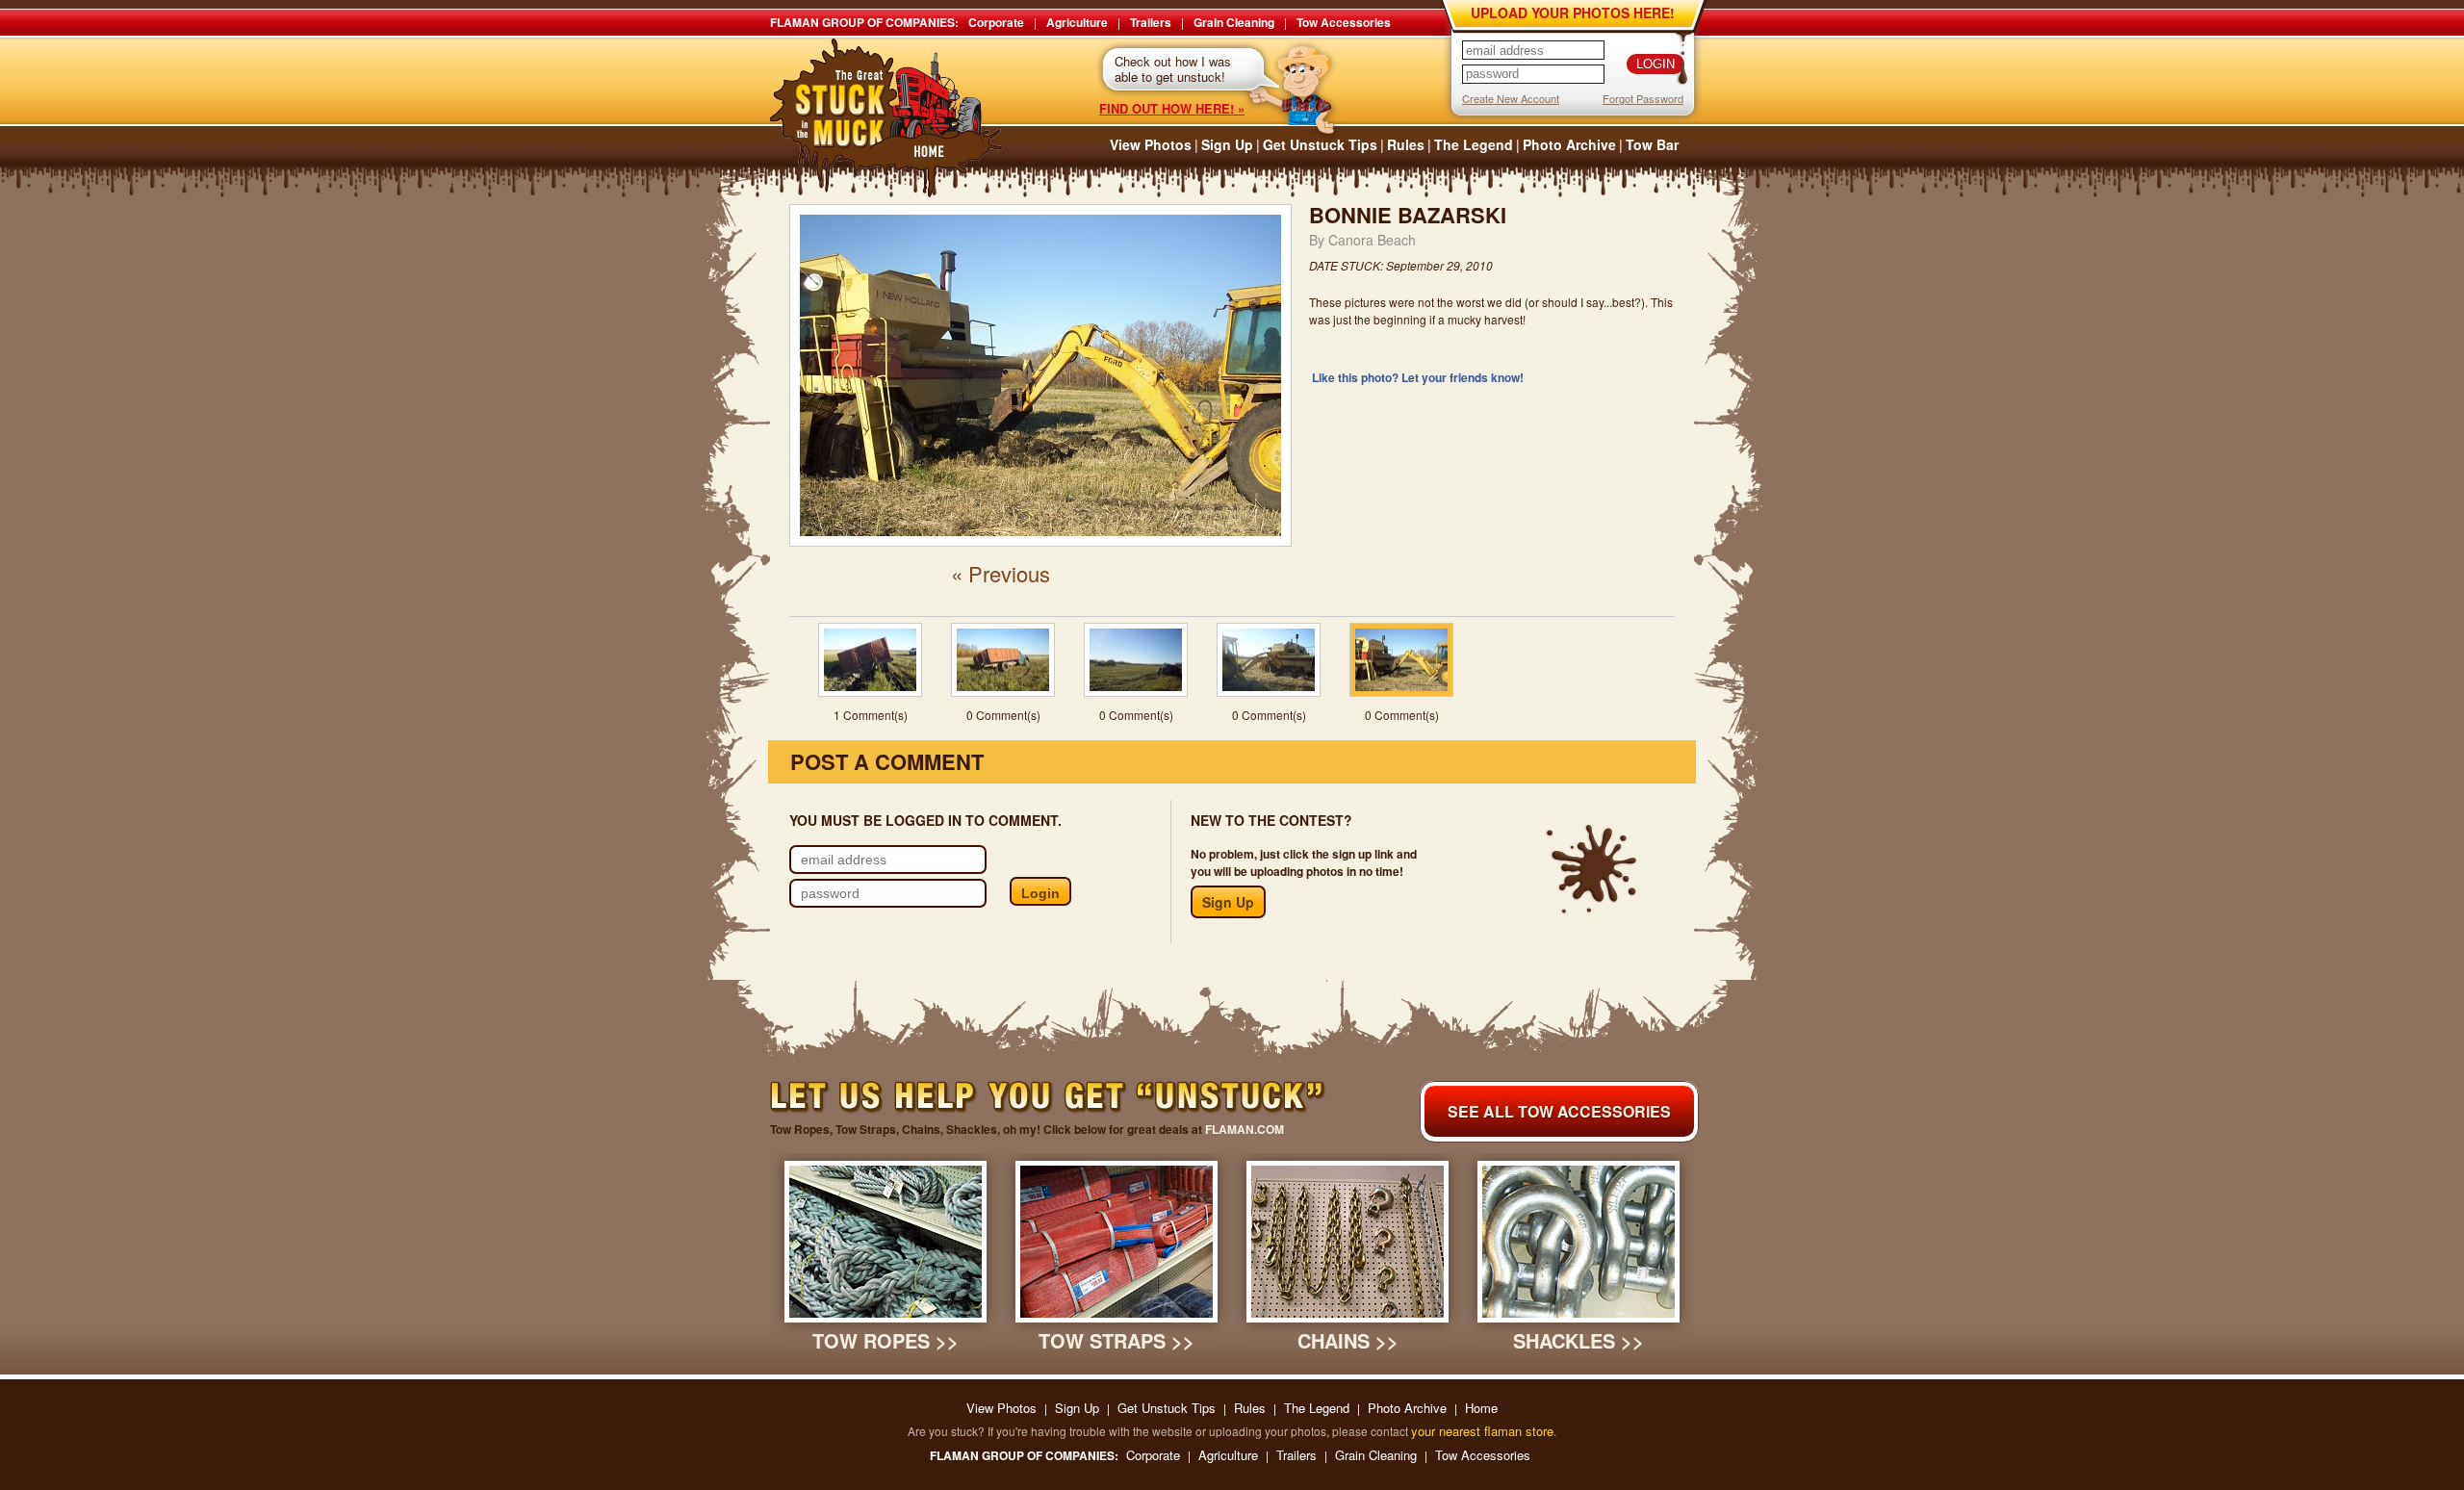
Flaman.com (1245, 1129)
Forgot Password (1643, 98)
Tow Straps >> (1116, 1340)
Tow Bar (1652, 144)
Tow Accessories (1344, 22)
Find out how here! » (1172, 108)
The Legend (1474, 144)
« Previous (1001, 573)
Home (1481, 1408)
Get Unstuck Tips (1320, 144)
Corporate (996, 22)
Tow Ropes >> (885, 1340)
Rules (1406, 144)
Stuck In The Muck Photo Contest (887, 118)
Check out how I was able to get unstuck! (1173, 69)
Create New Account (1511, 98)
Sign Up (1227, 144)
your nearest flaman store (1482, 1431)
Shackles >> (1578, 1340)
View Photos (1151, 144)
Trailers (1151, 22)
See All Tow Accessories (1559, 1111)
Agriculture (1077, 22)
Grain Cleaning (1234, 22)
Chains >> (1348, 1340)
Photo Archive (1569, 144)
